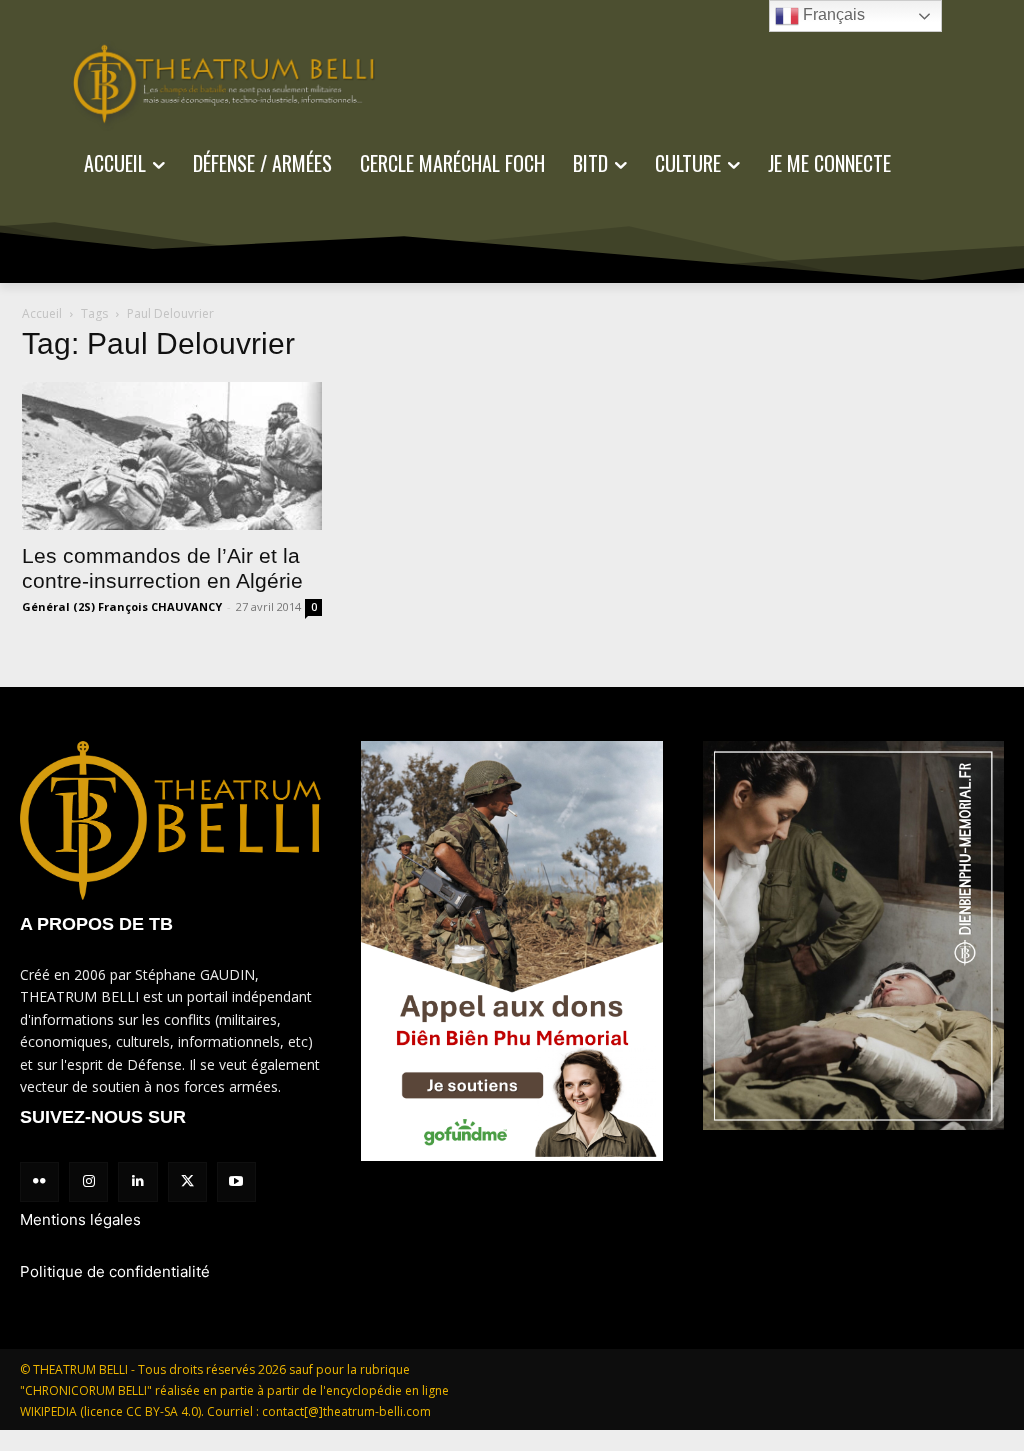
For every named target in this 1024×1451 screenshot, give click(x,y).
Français (832, 14)
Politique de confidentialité (115, 1271)
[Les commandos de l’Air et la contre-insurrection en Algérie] (172, 456)
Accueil (42, 313)
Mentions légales (80, 1219)
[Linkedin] (137, 1181)
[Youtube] (236, 1181)
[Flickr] (39, 1181)
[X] (187, 1181)
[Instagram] (88, 1181)
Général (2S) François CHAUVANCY (122, 606)
